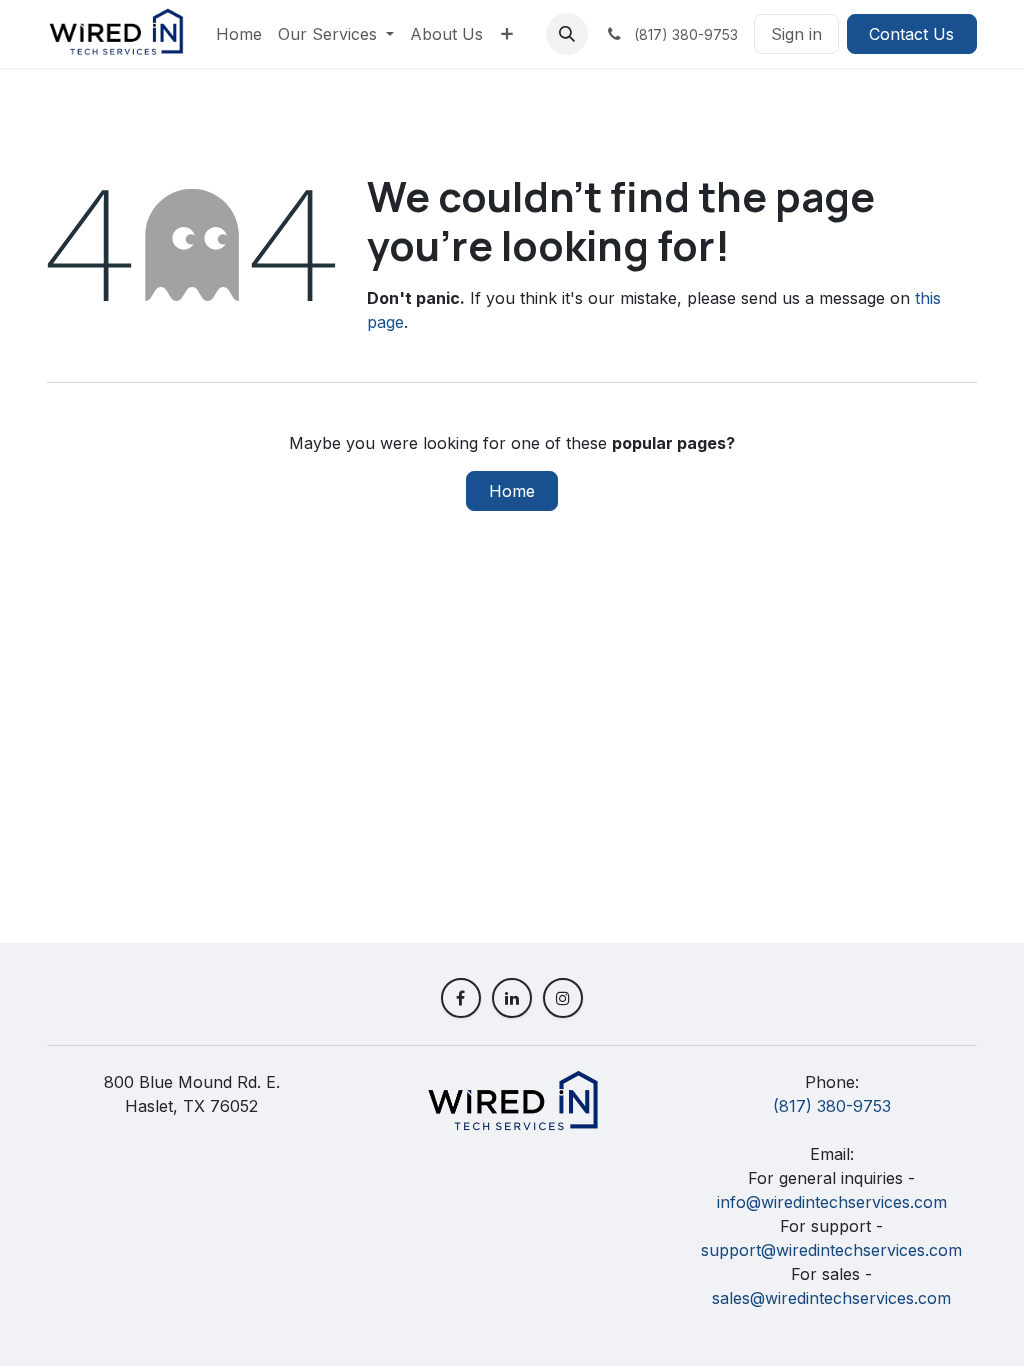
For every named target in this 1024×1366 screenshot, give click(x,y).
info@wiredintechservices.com (832, 1202)
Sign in (796, 34)
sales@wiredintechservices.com (831, 1298)
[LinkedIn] (512, 998)
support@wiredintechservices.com (831, 1250)
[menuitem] (239, 34)
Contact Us (911, 34)
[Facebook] (461, 998)
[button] (567, 34)
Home (512, 491)
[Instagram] (563, 998)
